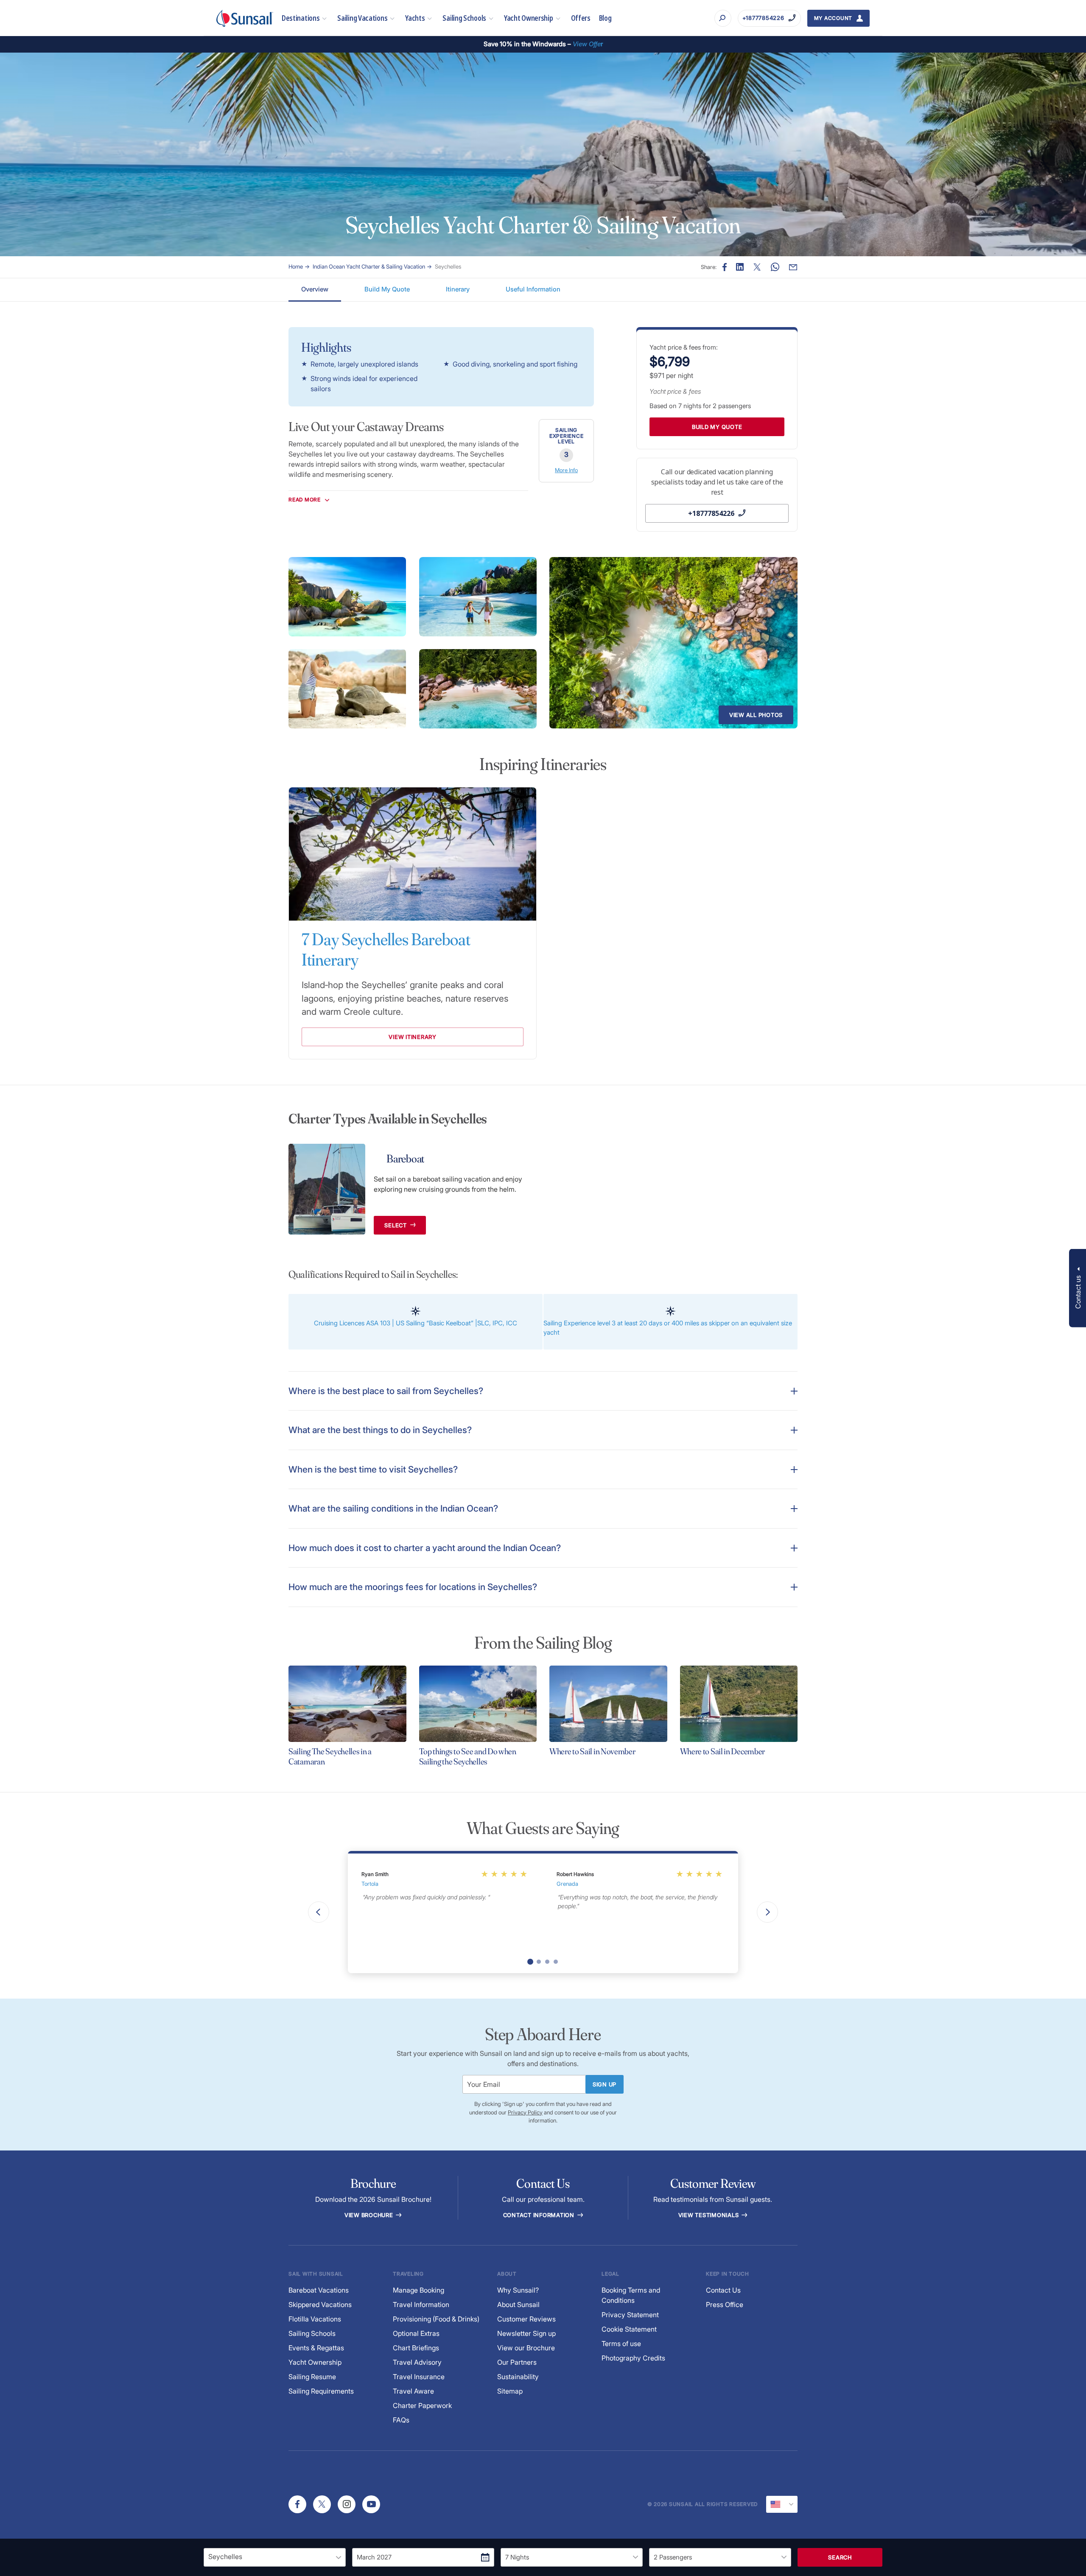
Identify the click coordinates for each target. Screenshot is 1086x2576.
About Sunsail (518, 2304)
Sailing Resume (312, 2377)
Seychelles (448, 266)
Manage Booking (418, 2290)
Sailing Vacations (362, 18)
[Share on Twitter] (757, 267)
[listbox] (275, 2557)
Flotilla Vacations (315, 2319)
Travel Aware (413, 2391)
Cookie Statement (629, 2329)
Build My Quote (387, 289)
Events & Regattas (316, 2348)
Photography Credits (633, 2358)
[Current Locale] (782, 2504)
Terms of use (621, 2344)
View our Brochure (526, 2348)
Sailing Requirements (321, 2391)
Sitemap (510, 2391)
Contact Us (723, 2290)
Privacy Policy (525, 2112)
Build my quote (717, 427)
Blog (605, 18)
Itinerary (458, 289)
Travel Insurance (419, 2377)
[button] (1078, 1288)
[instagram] (347, 2504)
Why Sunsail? (518, 2290)
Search (840, 2557)
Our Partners (517, 2362)
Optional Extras (416, 2333)
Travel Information (421, 2304)
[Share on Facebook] (725, 267)
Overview (315, 289)
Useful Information (533, 289)
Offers (581, 18)
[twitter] (322, 2504)
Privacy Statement (630, 2315)
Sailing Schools (464, 18)
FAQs (401, 2420)
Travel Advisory (417, 2362)
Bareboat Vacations (319, 2290)
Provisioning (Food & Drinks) (436, 2319)
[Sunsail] (245, 18)
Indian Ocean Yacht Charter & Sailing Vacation (369, 266)
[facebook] (297, 2504)
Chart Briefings (416, 2348)
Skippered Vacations (320, 2304)
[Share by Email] (793, 267)
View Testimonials (710, 2215)
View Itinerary (413, 1037)
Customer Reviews (526, 2319)
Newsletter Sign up (526, 2333)
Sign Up (605, 2084)
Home (296, 266)
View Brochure (370, 2215)
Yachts (415, 18)
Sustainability (518, 2377)
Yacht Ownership (529, 18)
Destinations (301, 18)
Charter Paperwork (422, 2405)
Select (396, 1225)
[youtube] (371, 2504)
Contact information (540, 2215)
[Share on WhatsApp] (775, 267)
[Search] (723, 18)
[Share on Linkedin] (740, 267)
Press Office (725, 2304)
